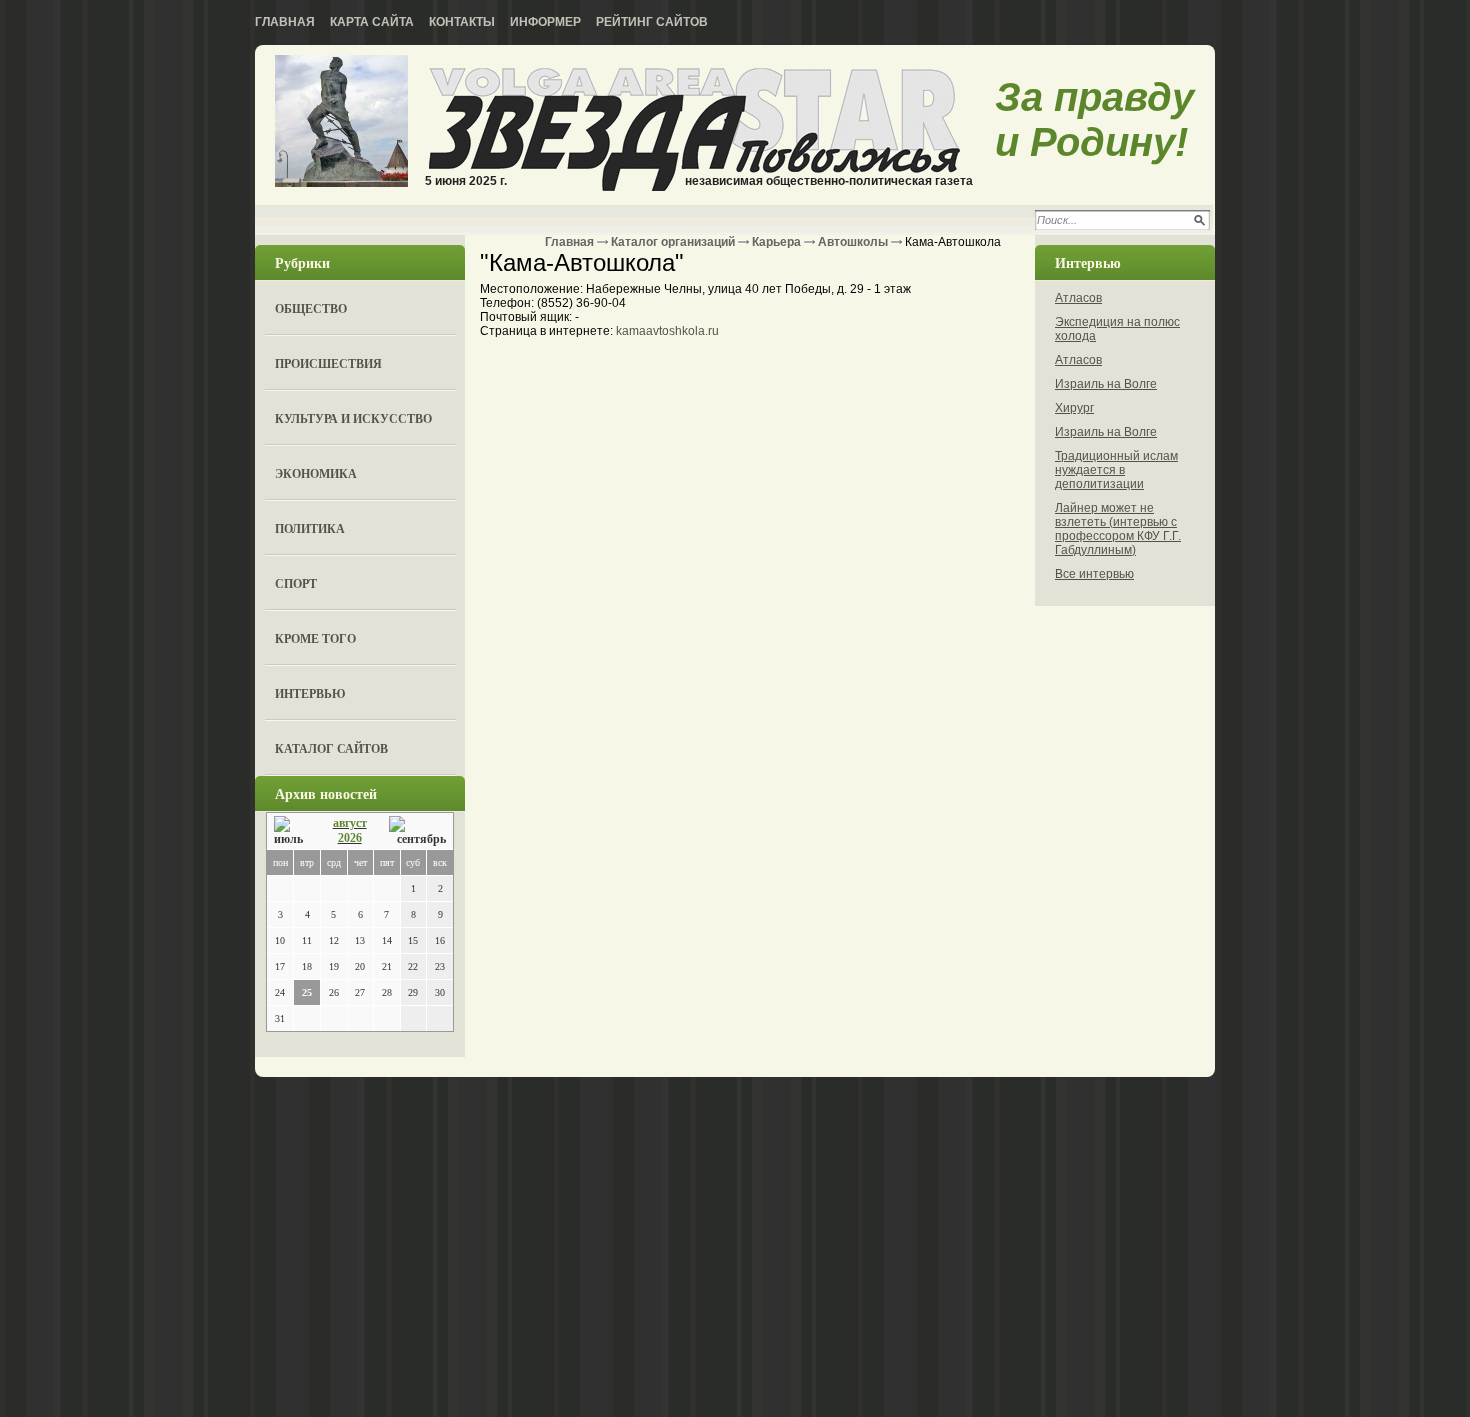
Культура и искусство (353, 418)
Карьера (776, 242)
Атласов (1078, 298)
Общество (311, 308)
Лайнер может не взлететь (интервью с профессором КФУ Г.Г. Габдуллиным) (1118, 529)
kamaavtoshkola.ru (667, 331)
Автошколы (853, 242)
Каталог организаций (673, 242)
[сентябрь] (417, 831)
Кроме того (315, 638)
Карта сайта (372, 22)
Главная (285, 22)
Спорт (296, 583)
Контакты (462, 22)
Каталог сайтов (331, 748)
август (350, 823)
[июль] (292, 831)
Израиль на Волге (1106, 384)
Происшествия (328, 363)
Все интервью (1094, 574)
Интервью (310, 693)
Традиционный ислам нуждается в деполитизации (1116, 470)
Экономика (316, 473)
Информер (545, 22)
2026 (350, 838)
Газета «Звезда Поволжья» (341, 122)
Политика (310, 528)
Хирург (1074, 408)
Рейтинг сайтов (652, 22)
